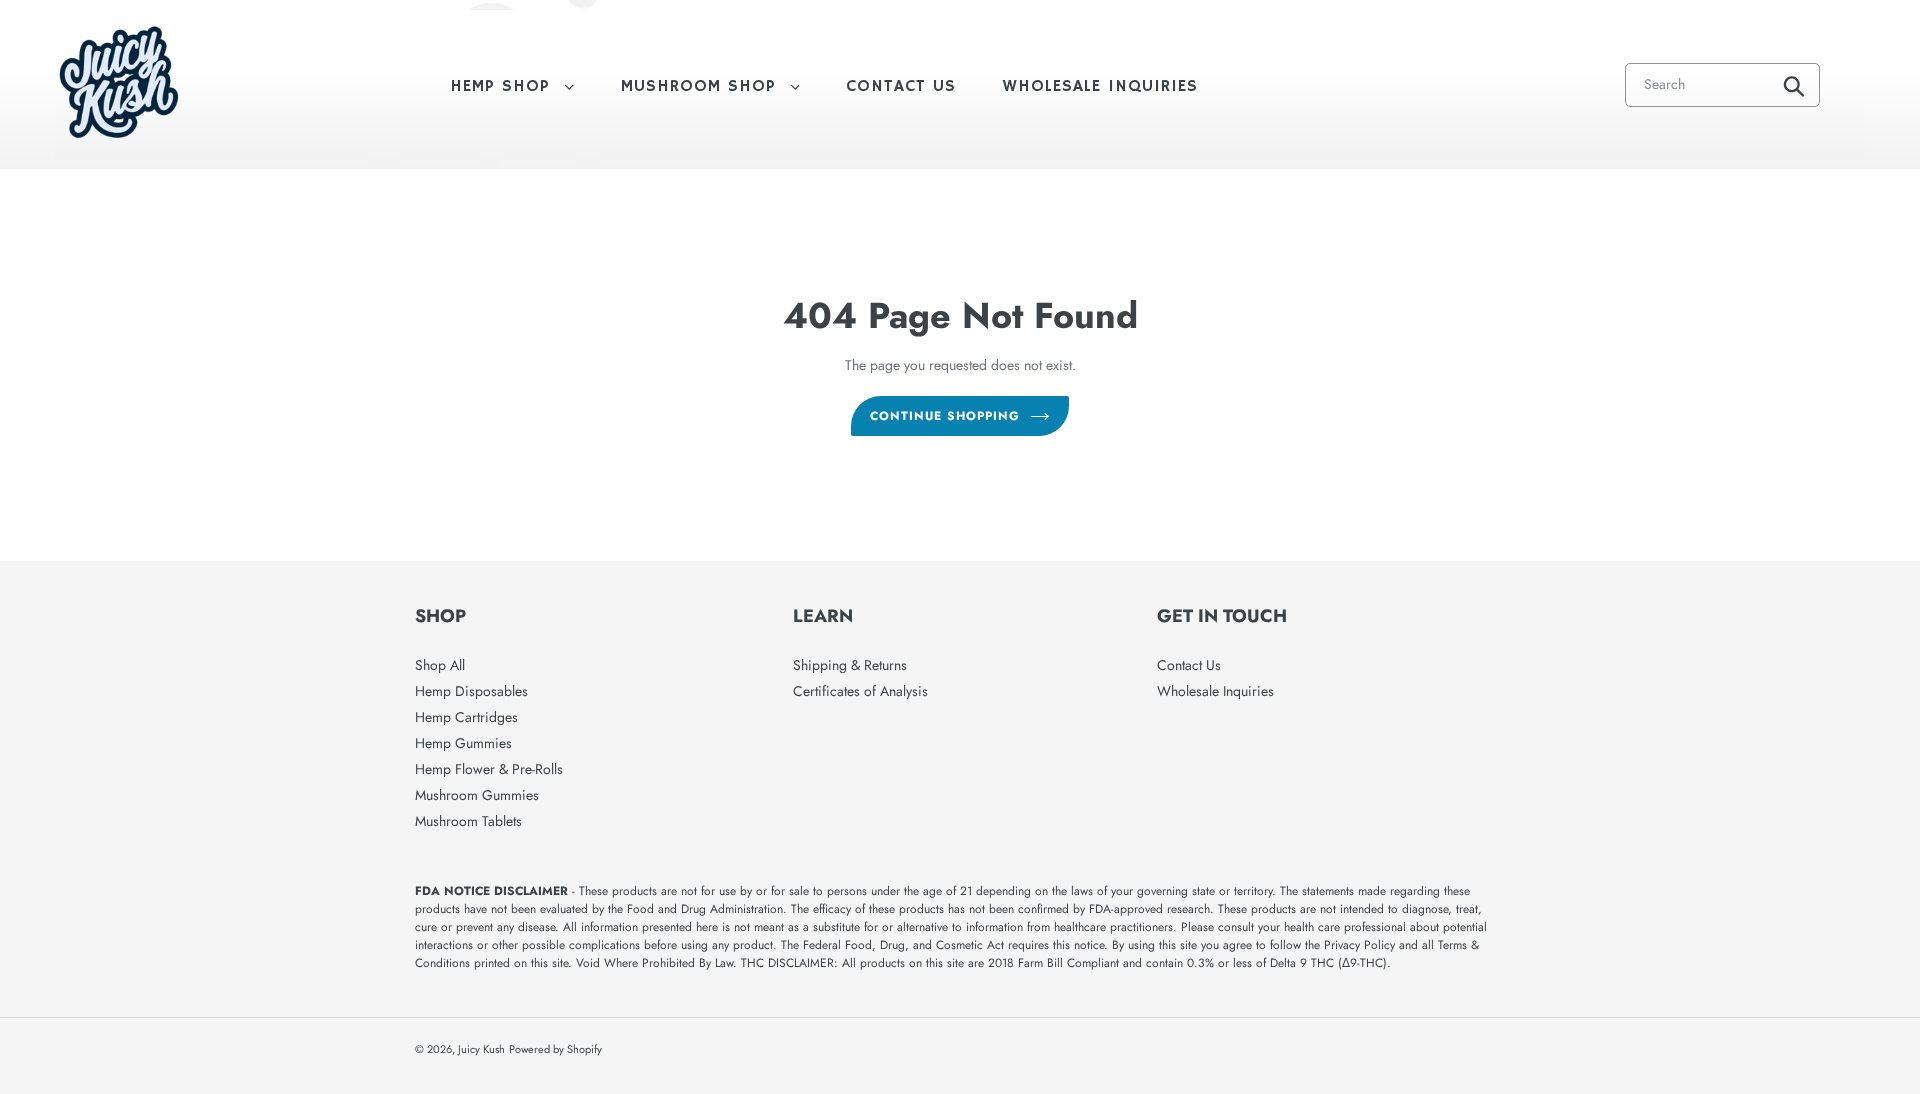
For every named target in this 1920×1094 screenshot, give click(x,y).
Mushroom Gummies (477, 795)
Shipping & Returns (850, 665)
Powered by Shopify (555, 1049)
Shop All (440, 665)
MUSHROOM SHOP (720, 86)
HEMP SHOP (522, 86)
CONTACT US (901, 86)
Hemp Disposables (471, 691)
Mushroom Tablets (468, 821)
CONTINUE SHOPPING (944, 416)
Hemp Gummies (463, 743)
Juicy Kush (481, 1049)
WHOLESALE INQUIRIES (1100, 86)
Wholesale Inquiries (1215, 691)
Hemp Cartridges (466, 717)
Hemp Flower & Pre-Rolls (489, 769)
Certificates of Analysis (860, 691)
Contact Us (1189, 665)
